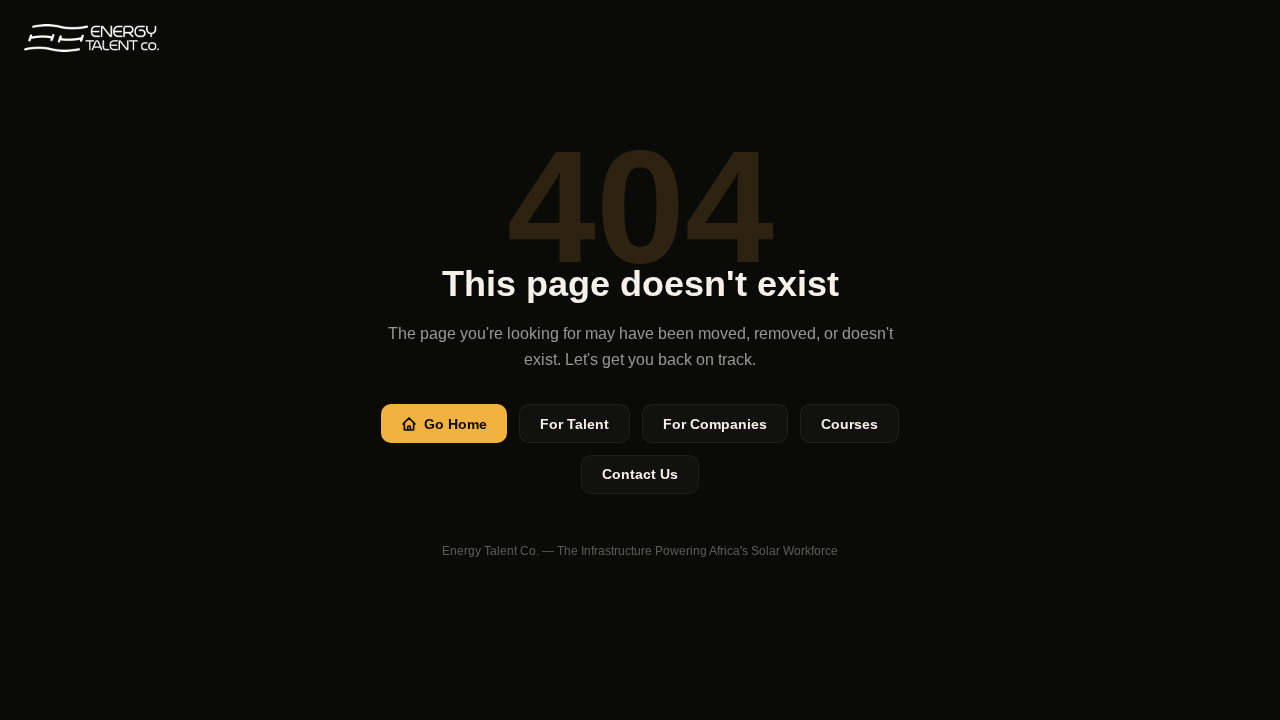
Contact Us (640, 474)
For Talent (574, 424)
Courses (849, 424)
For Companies (715, 424)
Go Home (455, 424)
